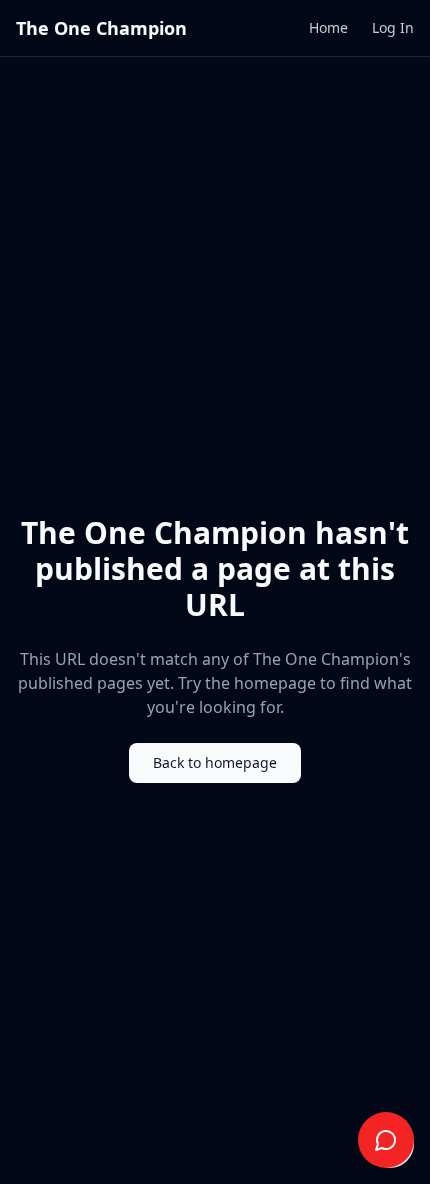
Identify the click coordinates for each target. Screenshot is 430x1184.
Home (328, 27)
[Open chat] (386, 1140)
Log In (393, 27)
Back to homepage (215, 762)
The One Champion (101, 28)
